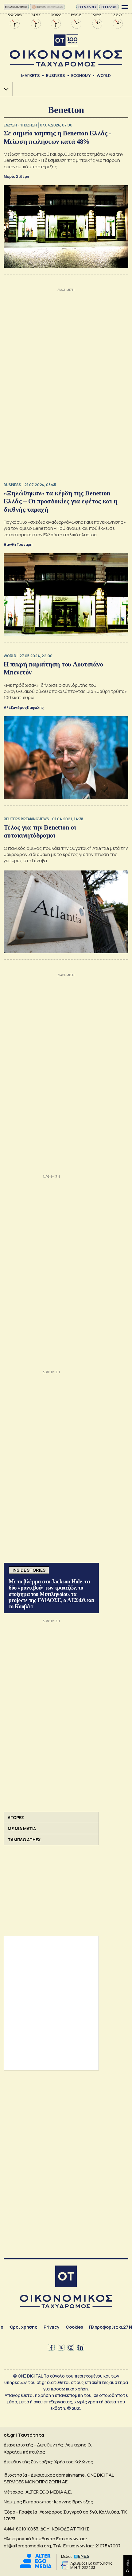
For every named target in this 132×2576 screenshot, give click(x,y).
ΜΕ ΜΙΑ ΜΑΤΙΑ (22, 1828)
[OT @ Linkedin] (81, 2347)
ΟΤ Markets (87, 7)
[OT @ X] (61, 2347)
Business (56, 75)
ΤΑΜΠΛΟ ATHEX (24, 1840)
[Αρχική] (66, 2277)
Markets (31, 75)
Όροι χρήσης (23, 2327)
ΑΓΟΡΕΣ (16, 1817)
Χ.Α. (4, 89)
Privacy (52, 2327)
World (104, 75)
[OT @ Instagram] (71, 2347)
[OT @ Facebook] (51, 2347)
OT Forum (109, 7)
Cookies (74, 2327)
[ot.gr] (66, 51)
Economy (81, 75)
